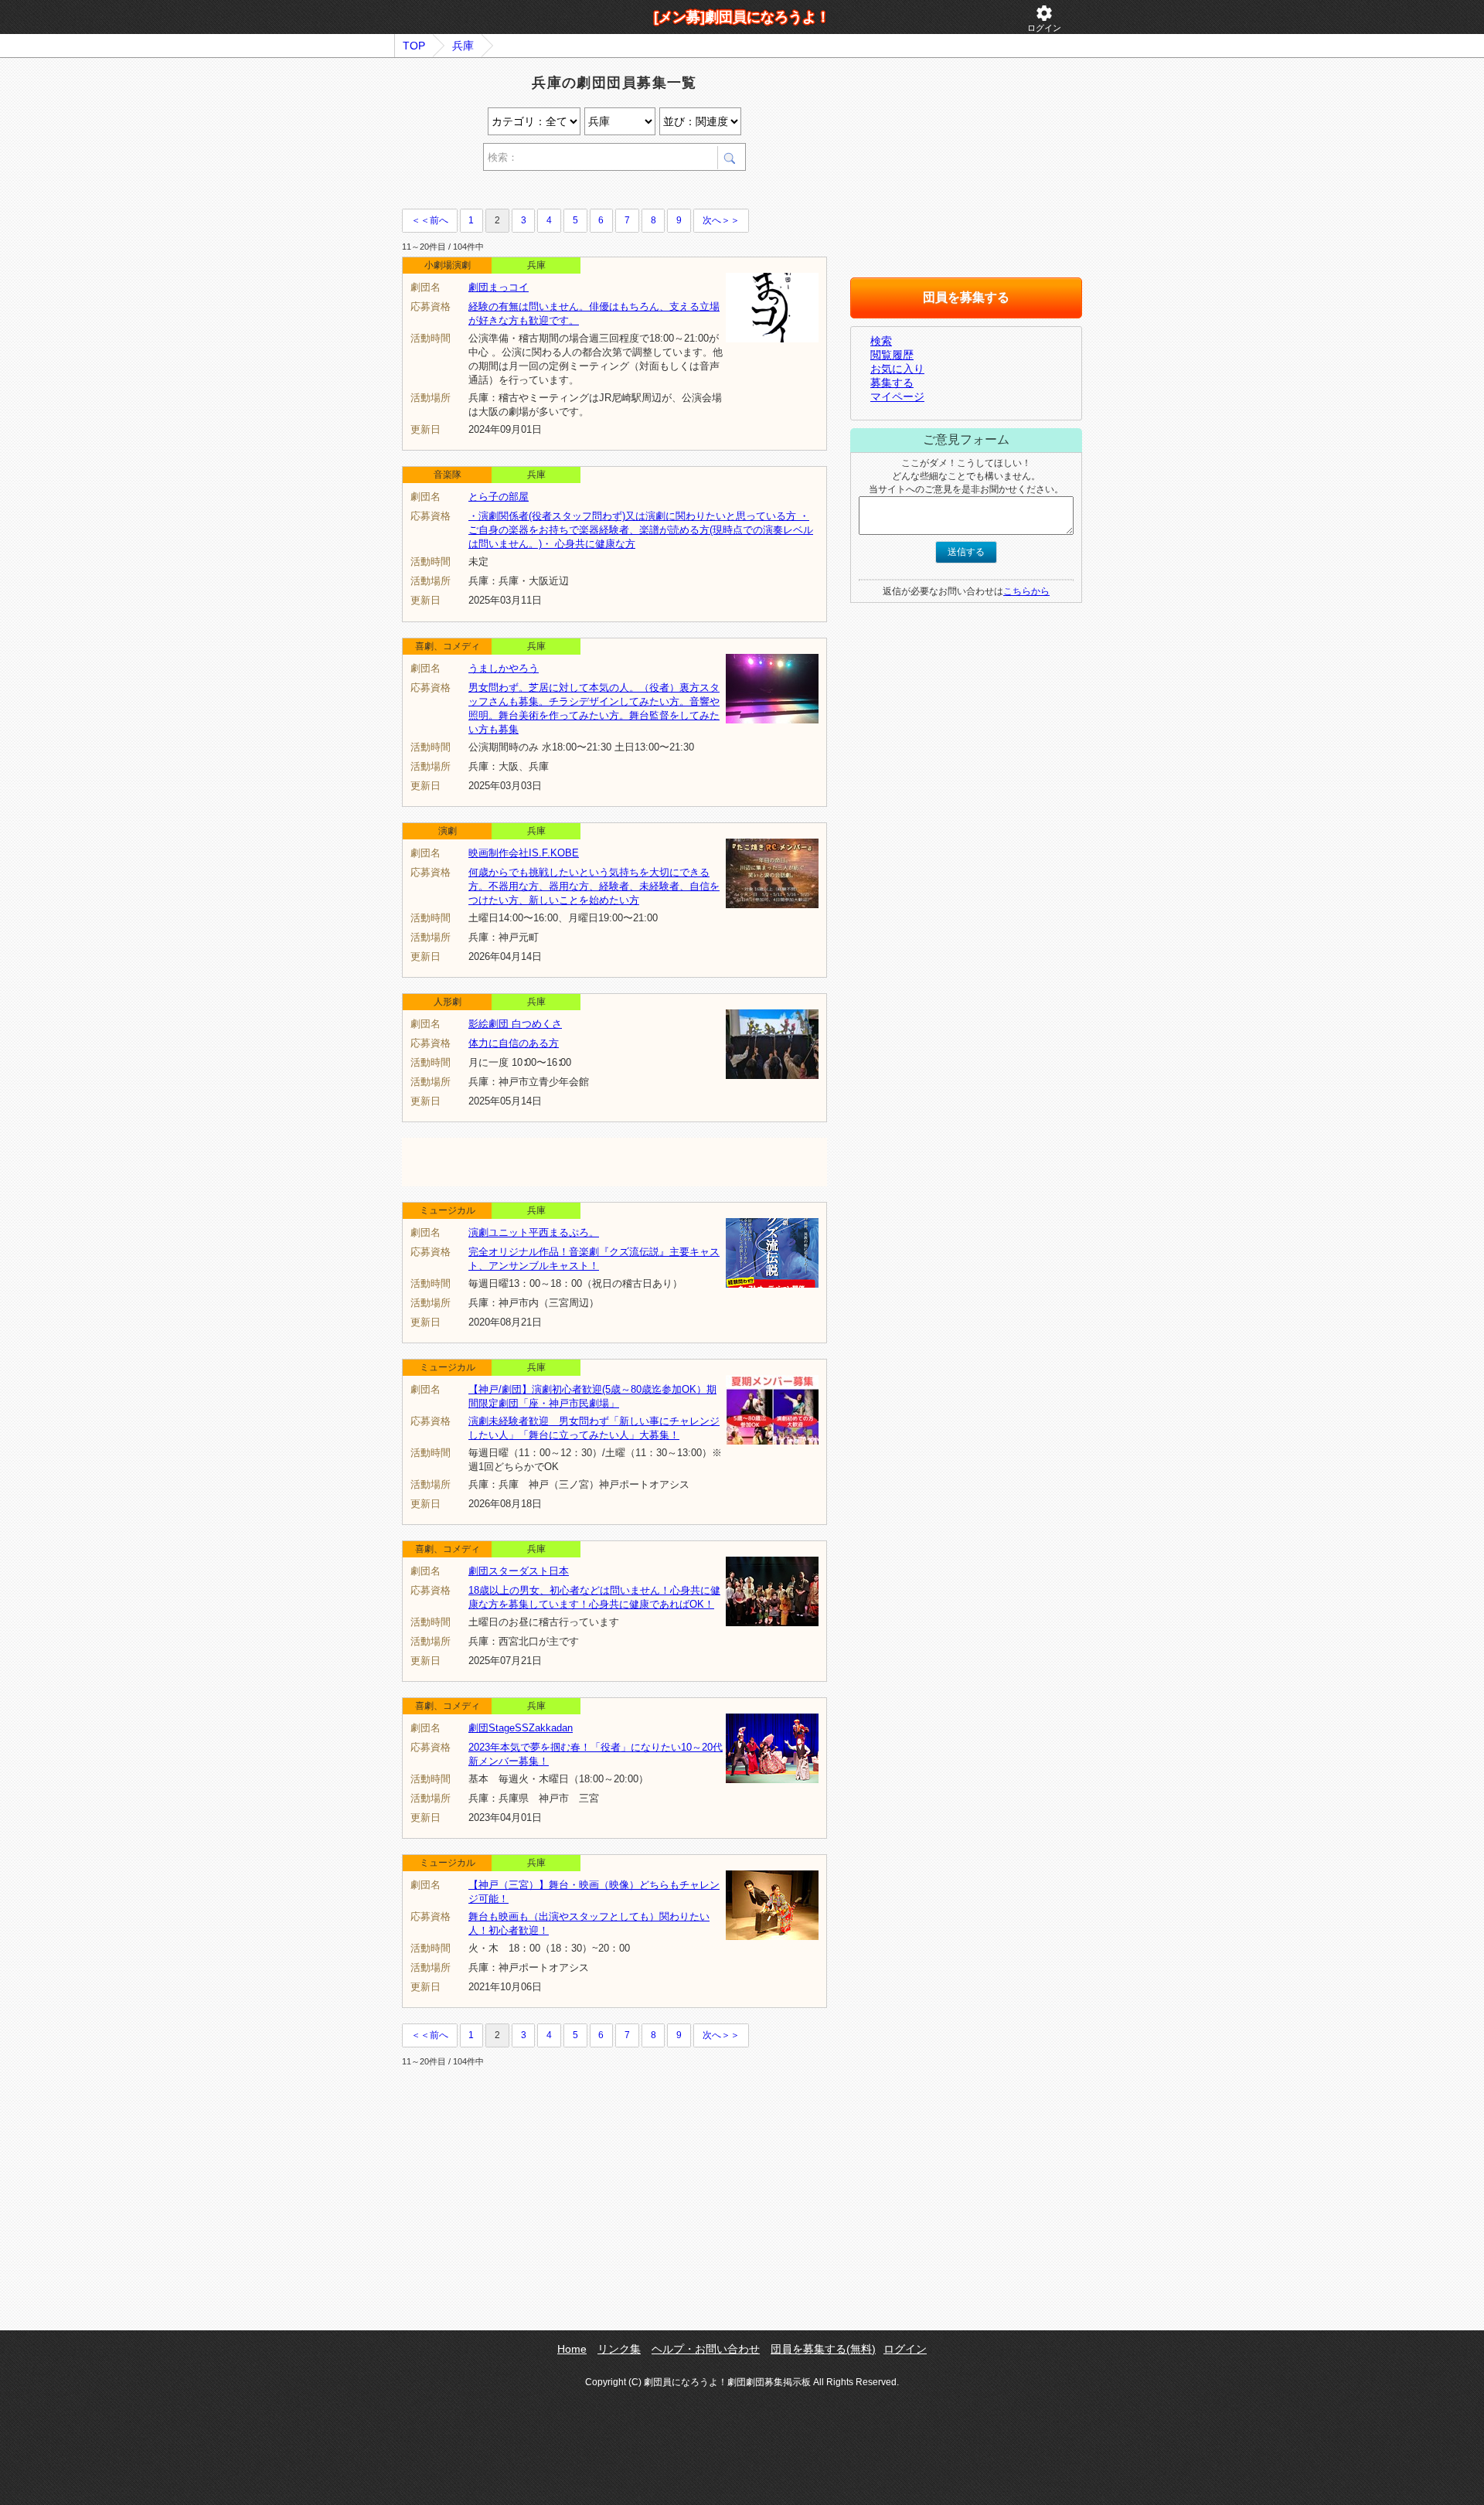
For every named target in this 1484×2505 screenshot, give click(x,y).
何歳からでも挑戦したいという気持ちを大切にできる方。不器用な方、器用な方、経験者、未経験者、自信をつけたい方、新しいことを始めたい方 (594, 886)
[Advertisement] (583, 192)
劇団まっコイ (499, 287)
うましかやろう (504, 668)
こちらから (1026, 591)
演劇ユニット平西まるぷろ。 (534, 1232)
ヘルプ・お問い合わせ (706, 2349)
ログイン (1044, 18)
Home (572, 2349)
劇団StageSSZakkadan (521, 1728)
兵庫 (463, 46)
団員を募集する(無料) (823, 2349)
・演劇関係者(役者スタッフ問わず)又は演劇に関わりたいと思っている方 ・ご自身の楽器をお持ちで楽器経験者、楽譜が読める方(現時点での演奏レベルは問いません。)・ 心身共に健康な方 (641, 530)
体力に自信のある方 (514, 1043)
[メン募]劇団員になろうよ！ (742, 17)
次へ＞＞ (721, 220)
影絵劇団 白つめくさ (515, 1024)
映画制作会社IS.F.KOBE (524, 853)
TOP (414, 46)
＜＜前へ (430, 220)
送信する (966, 552)
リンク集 (619, 2349)
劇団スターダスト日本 (519, 1571)
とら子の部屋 (499, 497)
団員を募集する (966, 297)
